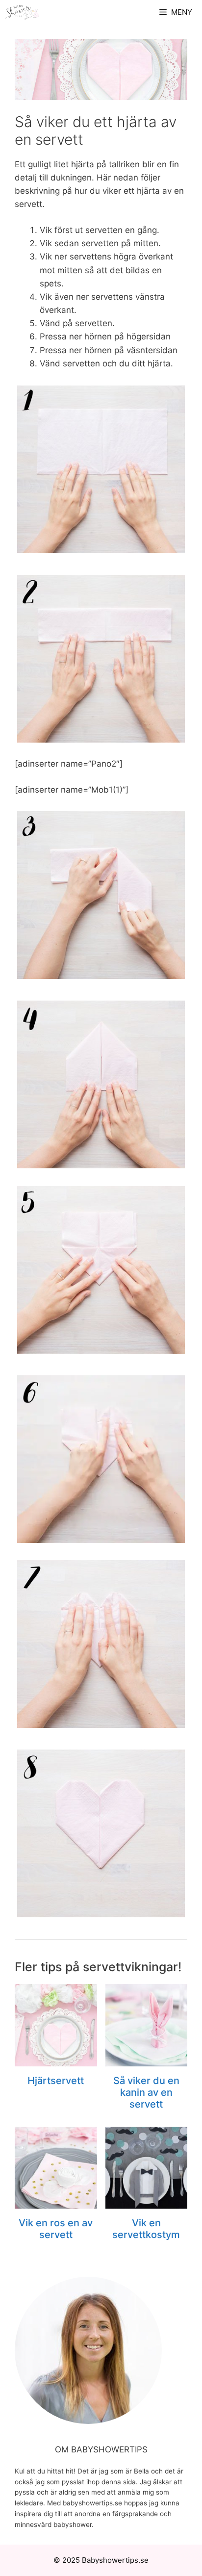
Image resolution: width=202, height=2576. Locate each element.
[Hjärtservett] (56, 2060)
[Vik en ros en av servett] (56, 2202)
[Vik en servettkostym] (147, 2202)
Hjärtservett (56, 2081)
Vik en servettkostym (146, 2229)
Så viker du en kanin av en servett (146, 2092)
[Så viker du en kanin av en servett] (147, 2060)
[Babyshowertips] (22, 12)
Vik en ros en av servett (56, 2229)
